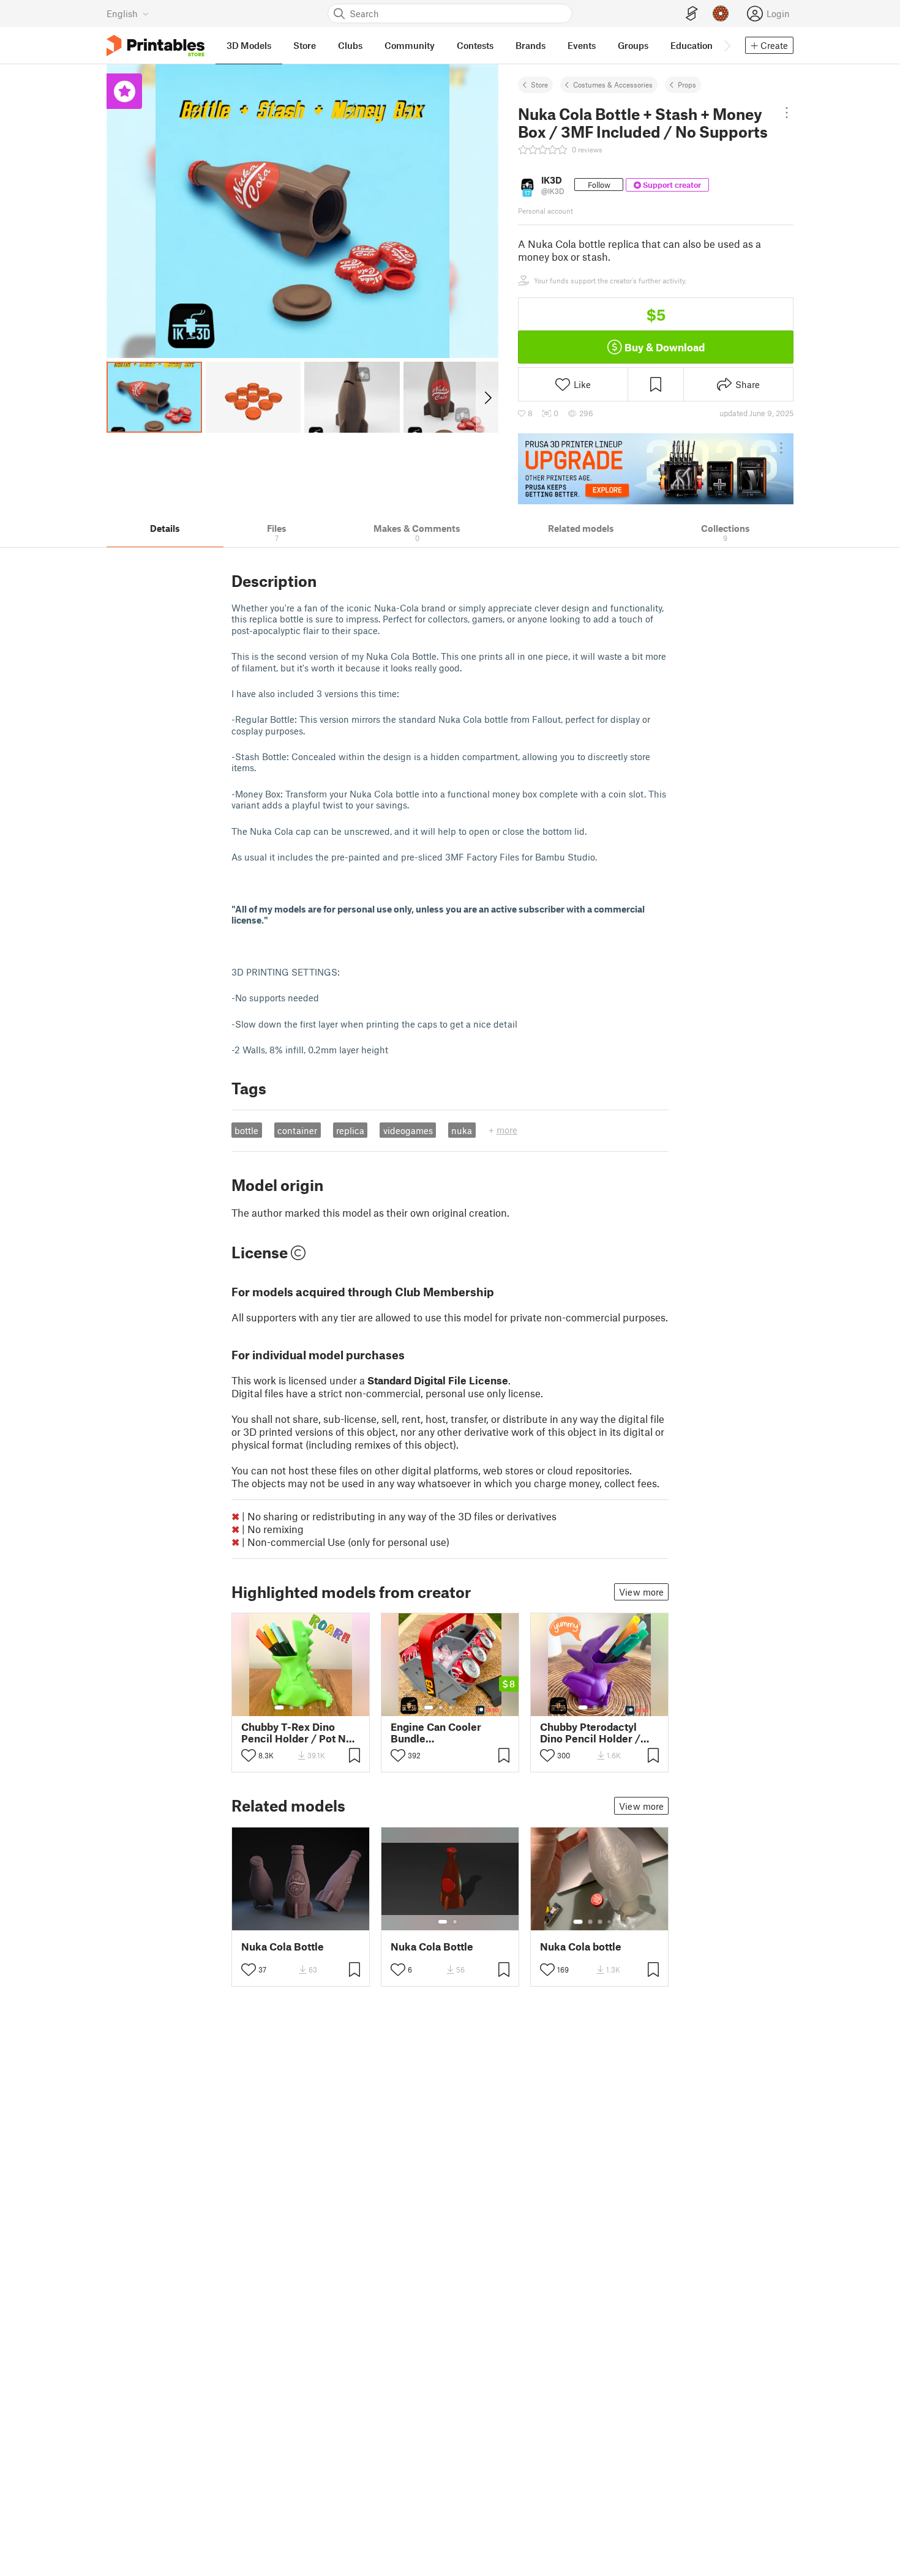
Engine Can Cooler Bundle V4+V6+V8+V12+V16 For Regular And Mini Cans (442, 1733)
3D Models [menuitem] (249, 45)
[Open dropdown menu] (787, 113)
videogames (408, 1130)
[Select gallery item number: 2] (291, 1708)
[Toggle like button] (249, 1755)
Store (539, 84)
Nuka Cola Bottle (283, 1947)
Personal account (546, 211)
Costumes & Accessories (613, 84)
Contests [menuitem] (475, 45)
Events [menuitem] (582, 45)
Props (687, 84)
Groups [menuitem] (633, 45)
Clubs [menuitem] (350, 45)
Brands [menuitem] (531, 45)
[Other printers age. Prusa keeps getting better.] (656, 469)
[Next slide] (487, 397)
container (297, 1130)
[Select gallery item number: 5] (320, 1708)
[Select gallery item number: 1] (279, 1708)
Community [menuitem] (410, 45)
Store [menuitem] (305, 45)
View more (641, 1592)
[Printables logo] (156, 46)
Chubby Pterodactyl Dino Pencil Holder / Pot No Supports (590, 1733)
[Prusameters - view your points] (721, 13)
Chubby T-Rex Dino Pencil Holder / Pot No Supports (297, 1733)
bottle (246, 1130)
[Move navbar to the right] (727, 45)
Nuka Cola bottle (581, 1947)
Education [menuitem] (692, 45)
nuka (462, 1130)
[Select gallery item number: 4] (311, 1708)
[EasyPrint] (692, 14)
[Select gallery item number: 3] (301, 1708)
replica (350, 1130)
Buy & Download (665, 347)
